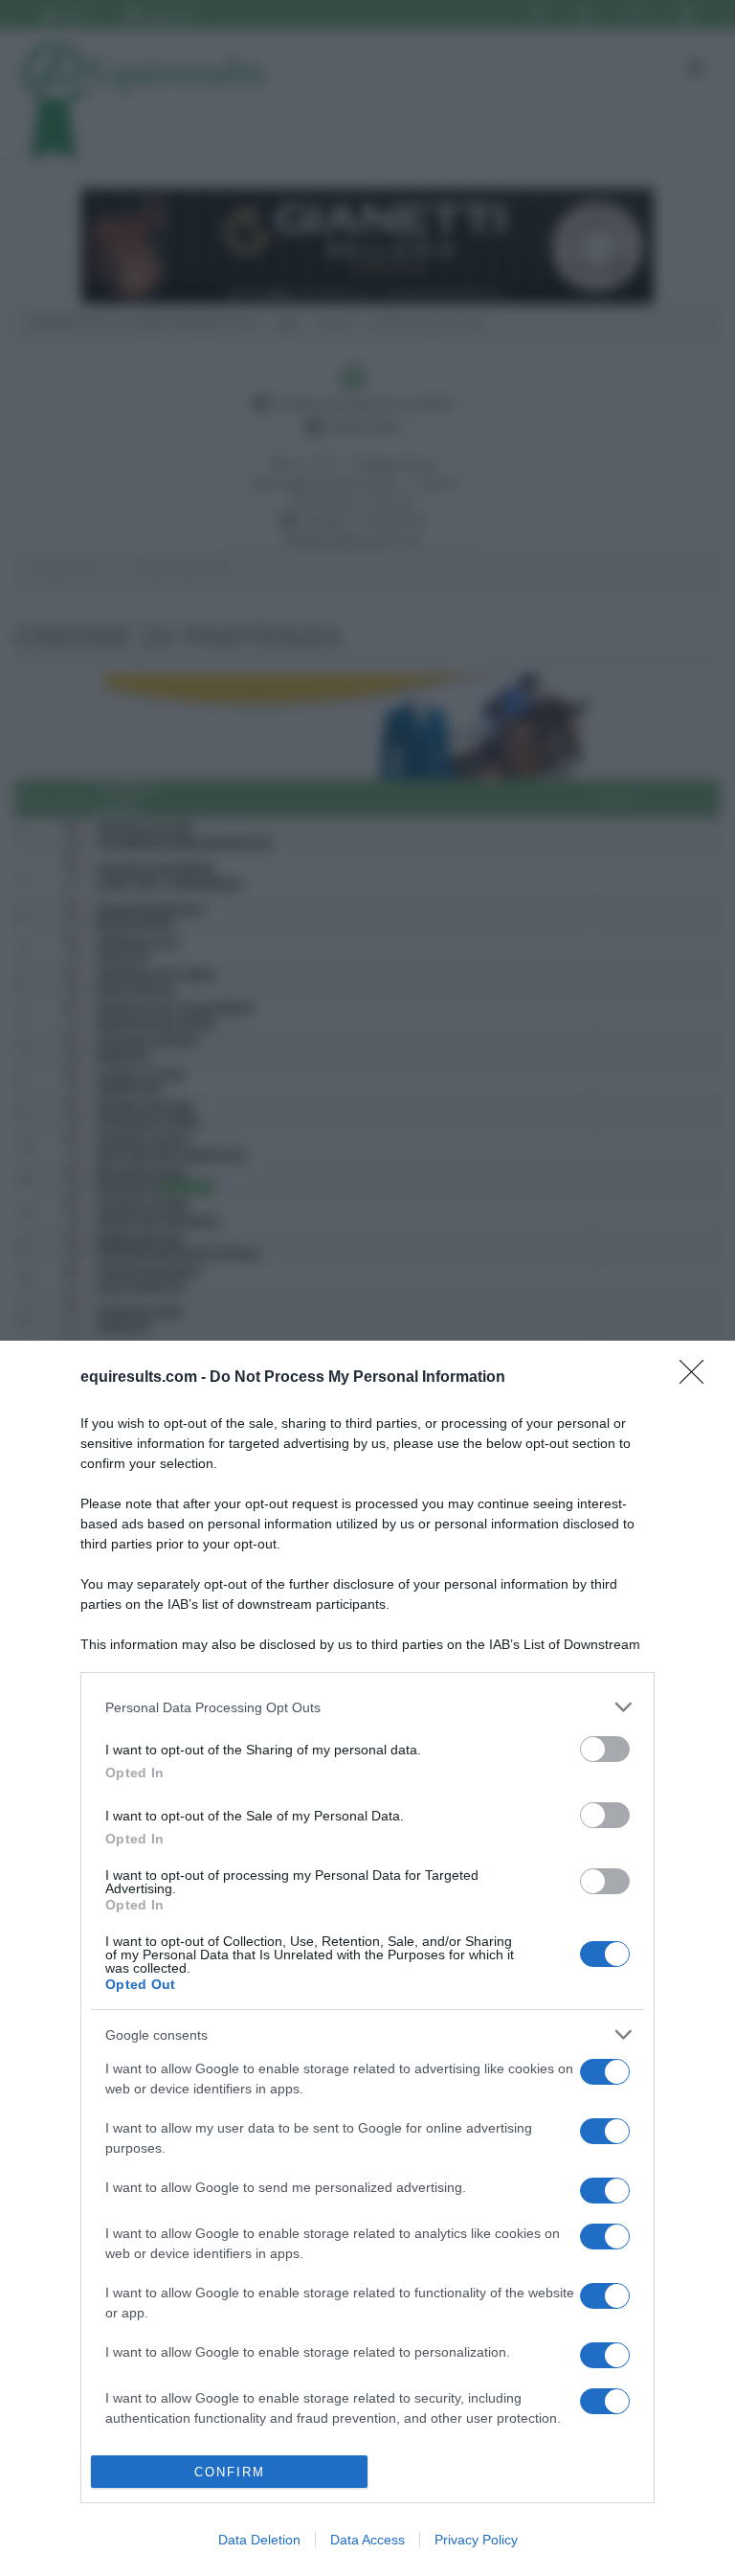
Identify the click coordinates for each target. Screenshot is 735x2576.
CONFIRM (230, 2472)
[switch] (605, 1749)
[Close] (698, 1378)
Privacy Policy (476, 2540)
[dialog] (367, 1958)
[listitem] (367, 1707)
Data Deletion (259, 2540)
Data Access (367, 2540)
